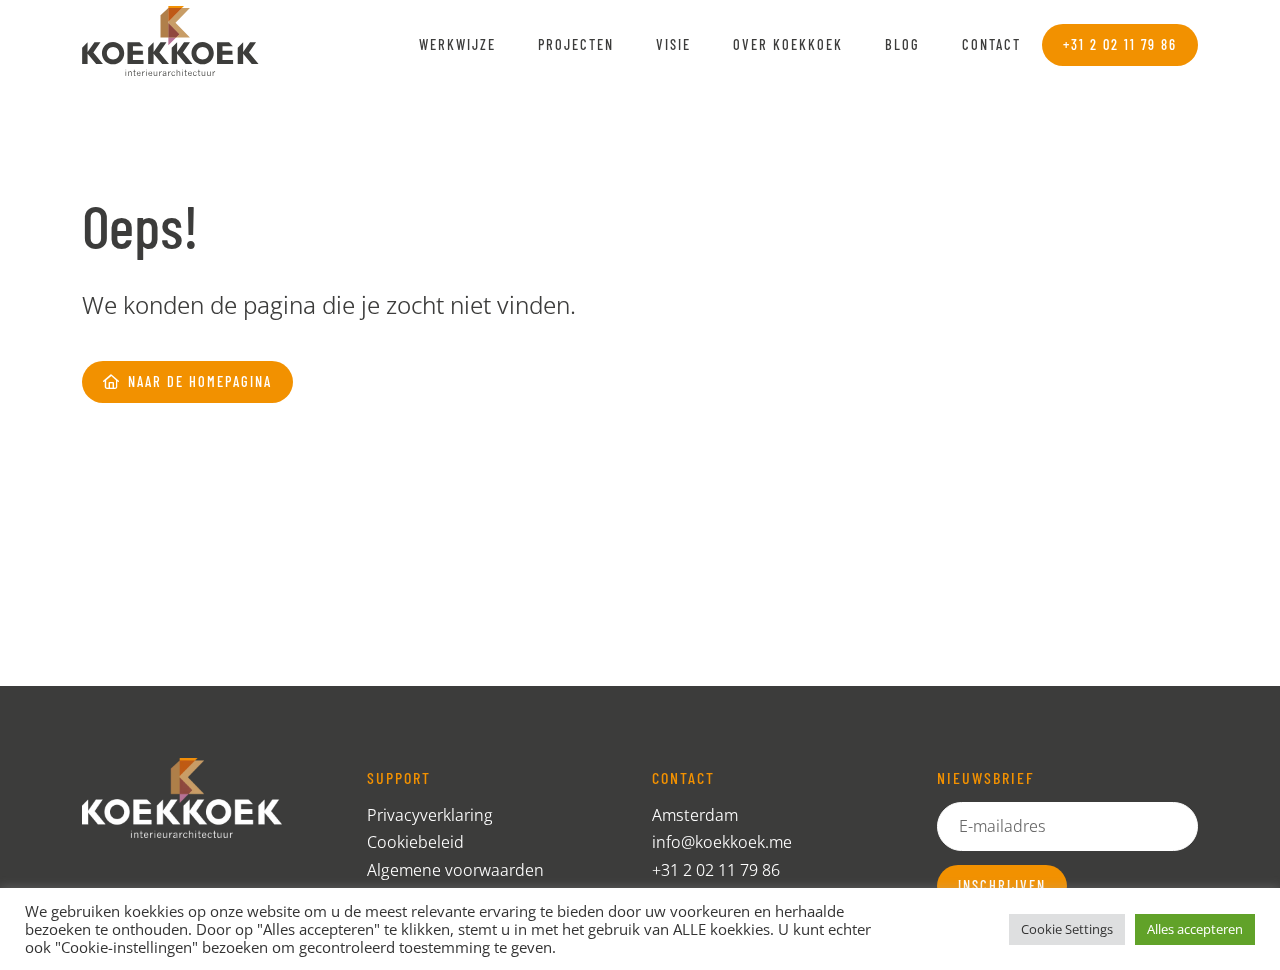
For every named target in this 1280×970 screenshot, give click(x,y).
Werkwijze (457, 44)
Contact (991, 44)
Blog (902, 44)
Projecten (576, 44)
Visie (673, 44)
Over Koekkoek (788, 44)
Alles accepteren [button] (1195, 929)
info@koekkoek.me (722, 842)
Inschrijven (1002, 885)
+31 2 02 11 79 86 (716, 870)
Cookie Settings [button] (1067, 929)
